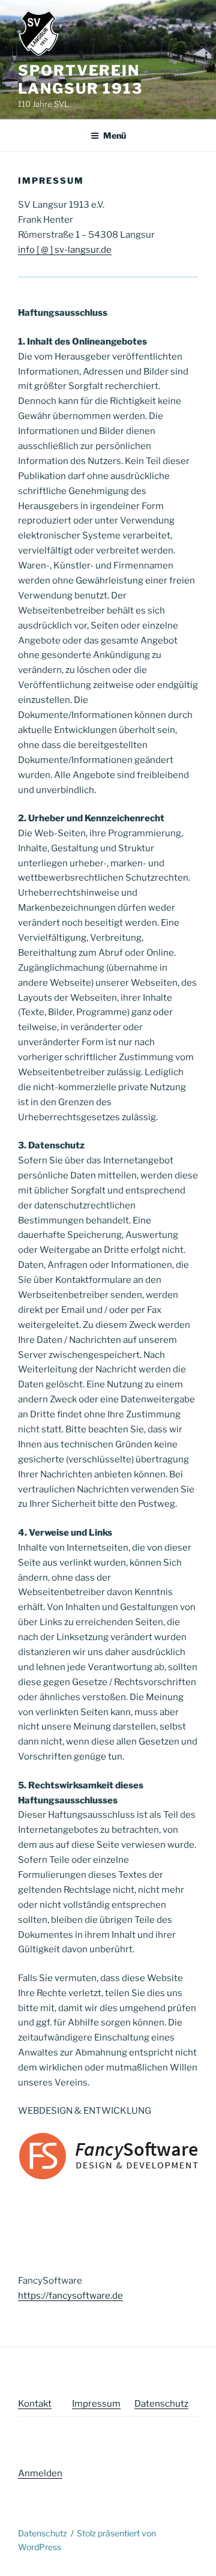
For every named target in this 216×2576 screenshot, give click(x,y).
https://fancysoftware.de (70, 2296)
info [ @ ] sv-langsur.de (65, 250)
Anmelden (40, 2473)
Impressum (96, 2404)
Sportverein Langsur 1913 (80, 80)
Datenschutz (161, 2404)
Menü (115, 135)
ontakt (38, 2404)
